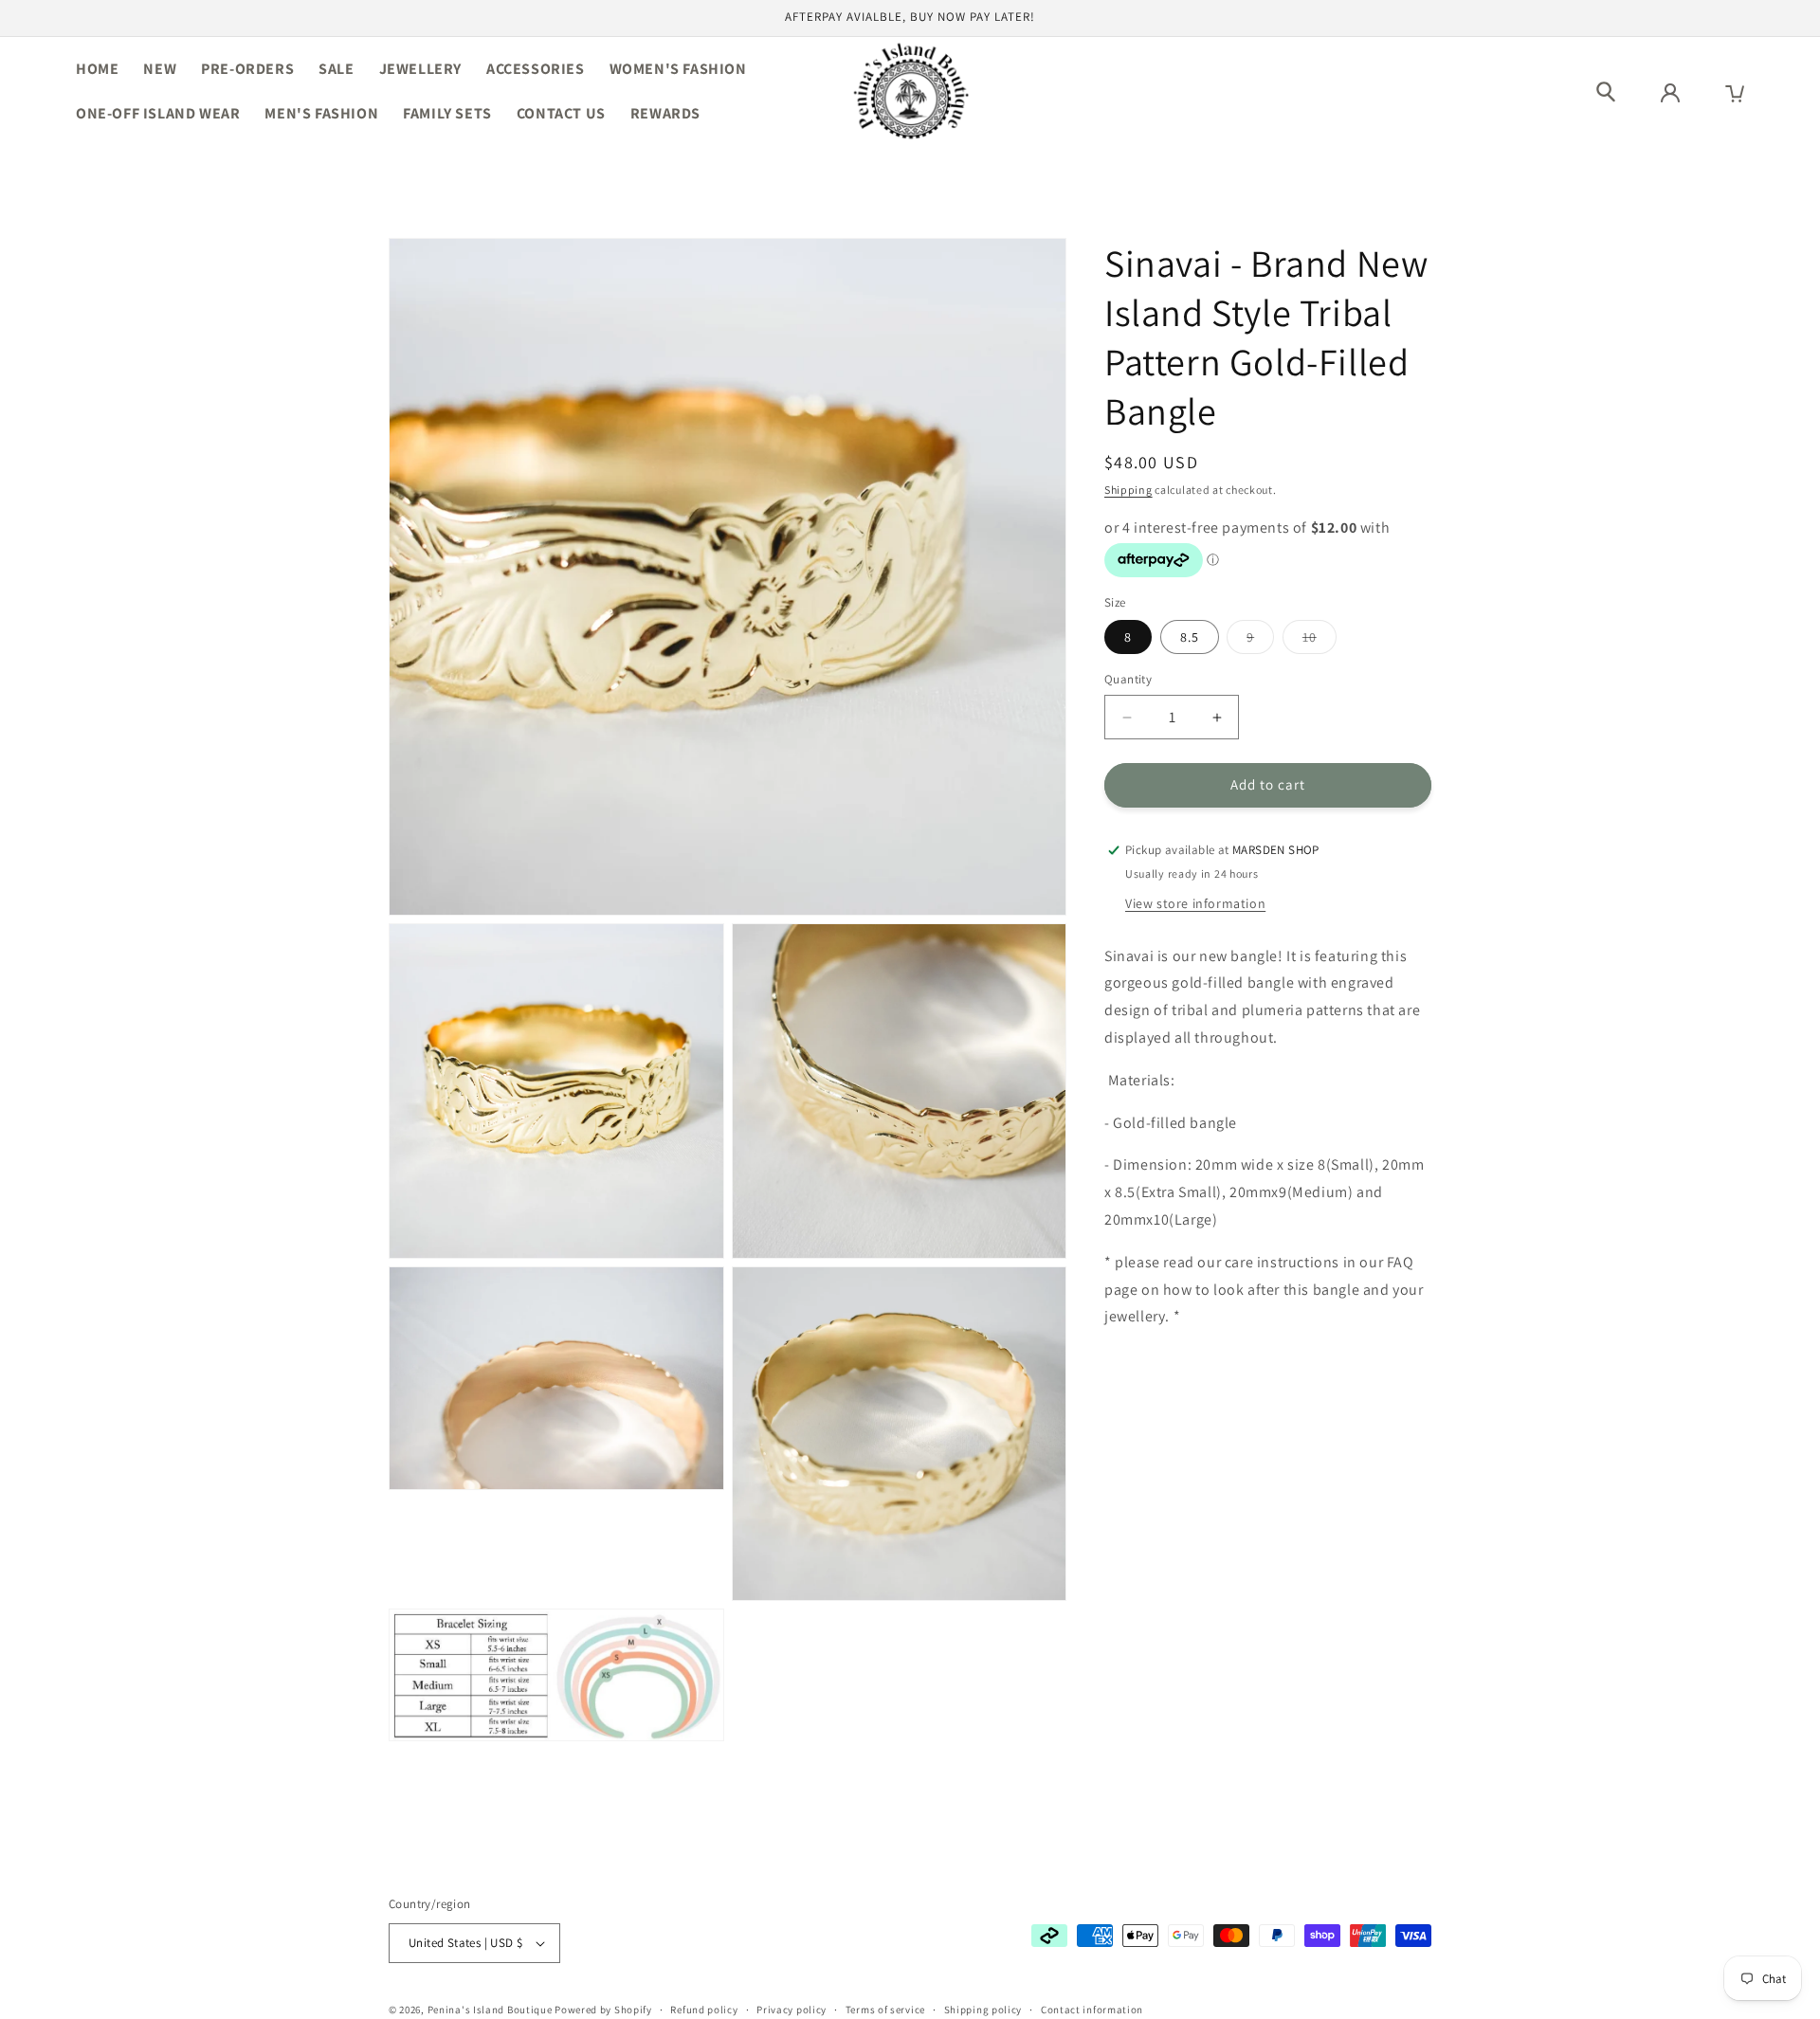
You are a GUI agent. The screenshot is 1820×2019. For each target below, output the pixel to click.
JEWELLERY (420, 69)
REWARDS (665, 113)
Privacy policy (792, 2010)
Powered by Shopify (603, 2010)
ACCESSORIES (536, 69)
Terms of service (885, 2010)
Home (97, 69)
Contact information (1092, 2010)
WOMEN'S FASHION (678, 69)
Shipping (1128, 490)
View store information (1195, 903)
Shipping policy (983, 2010)
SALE (336, 69)
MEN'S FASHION (321, 113)
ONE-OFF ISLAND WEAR (158, 113)
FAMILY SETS (447, 113)
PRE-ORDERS (247, 69)
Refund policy (704, 2010)
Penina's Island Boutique (491, 2010)
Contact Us (561, 113)
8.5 (1190, 638)
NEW (160, 69)
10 (1319, 642)
